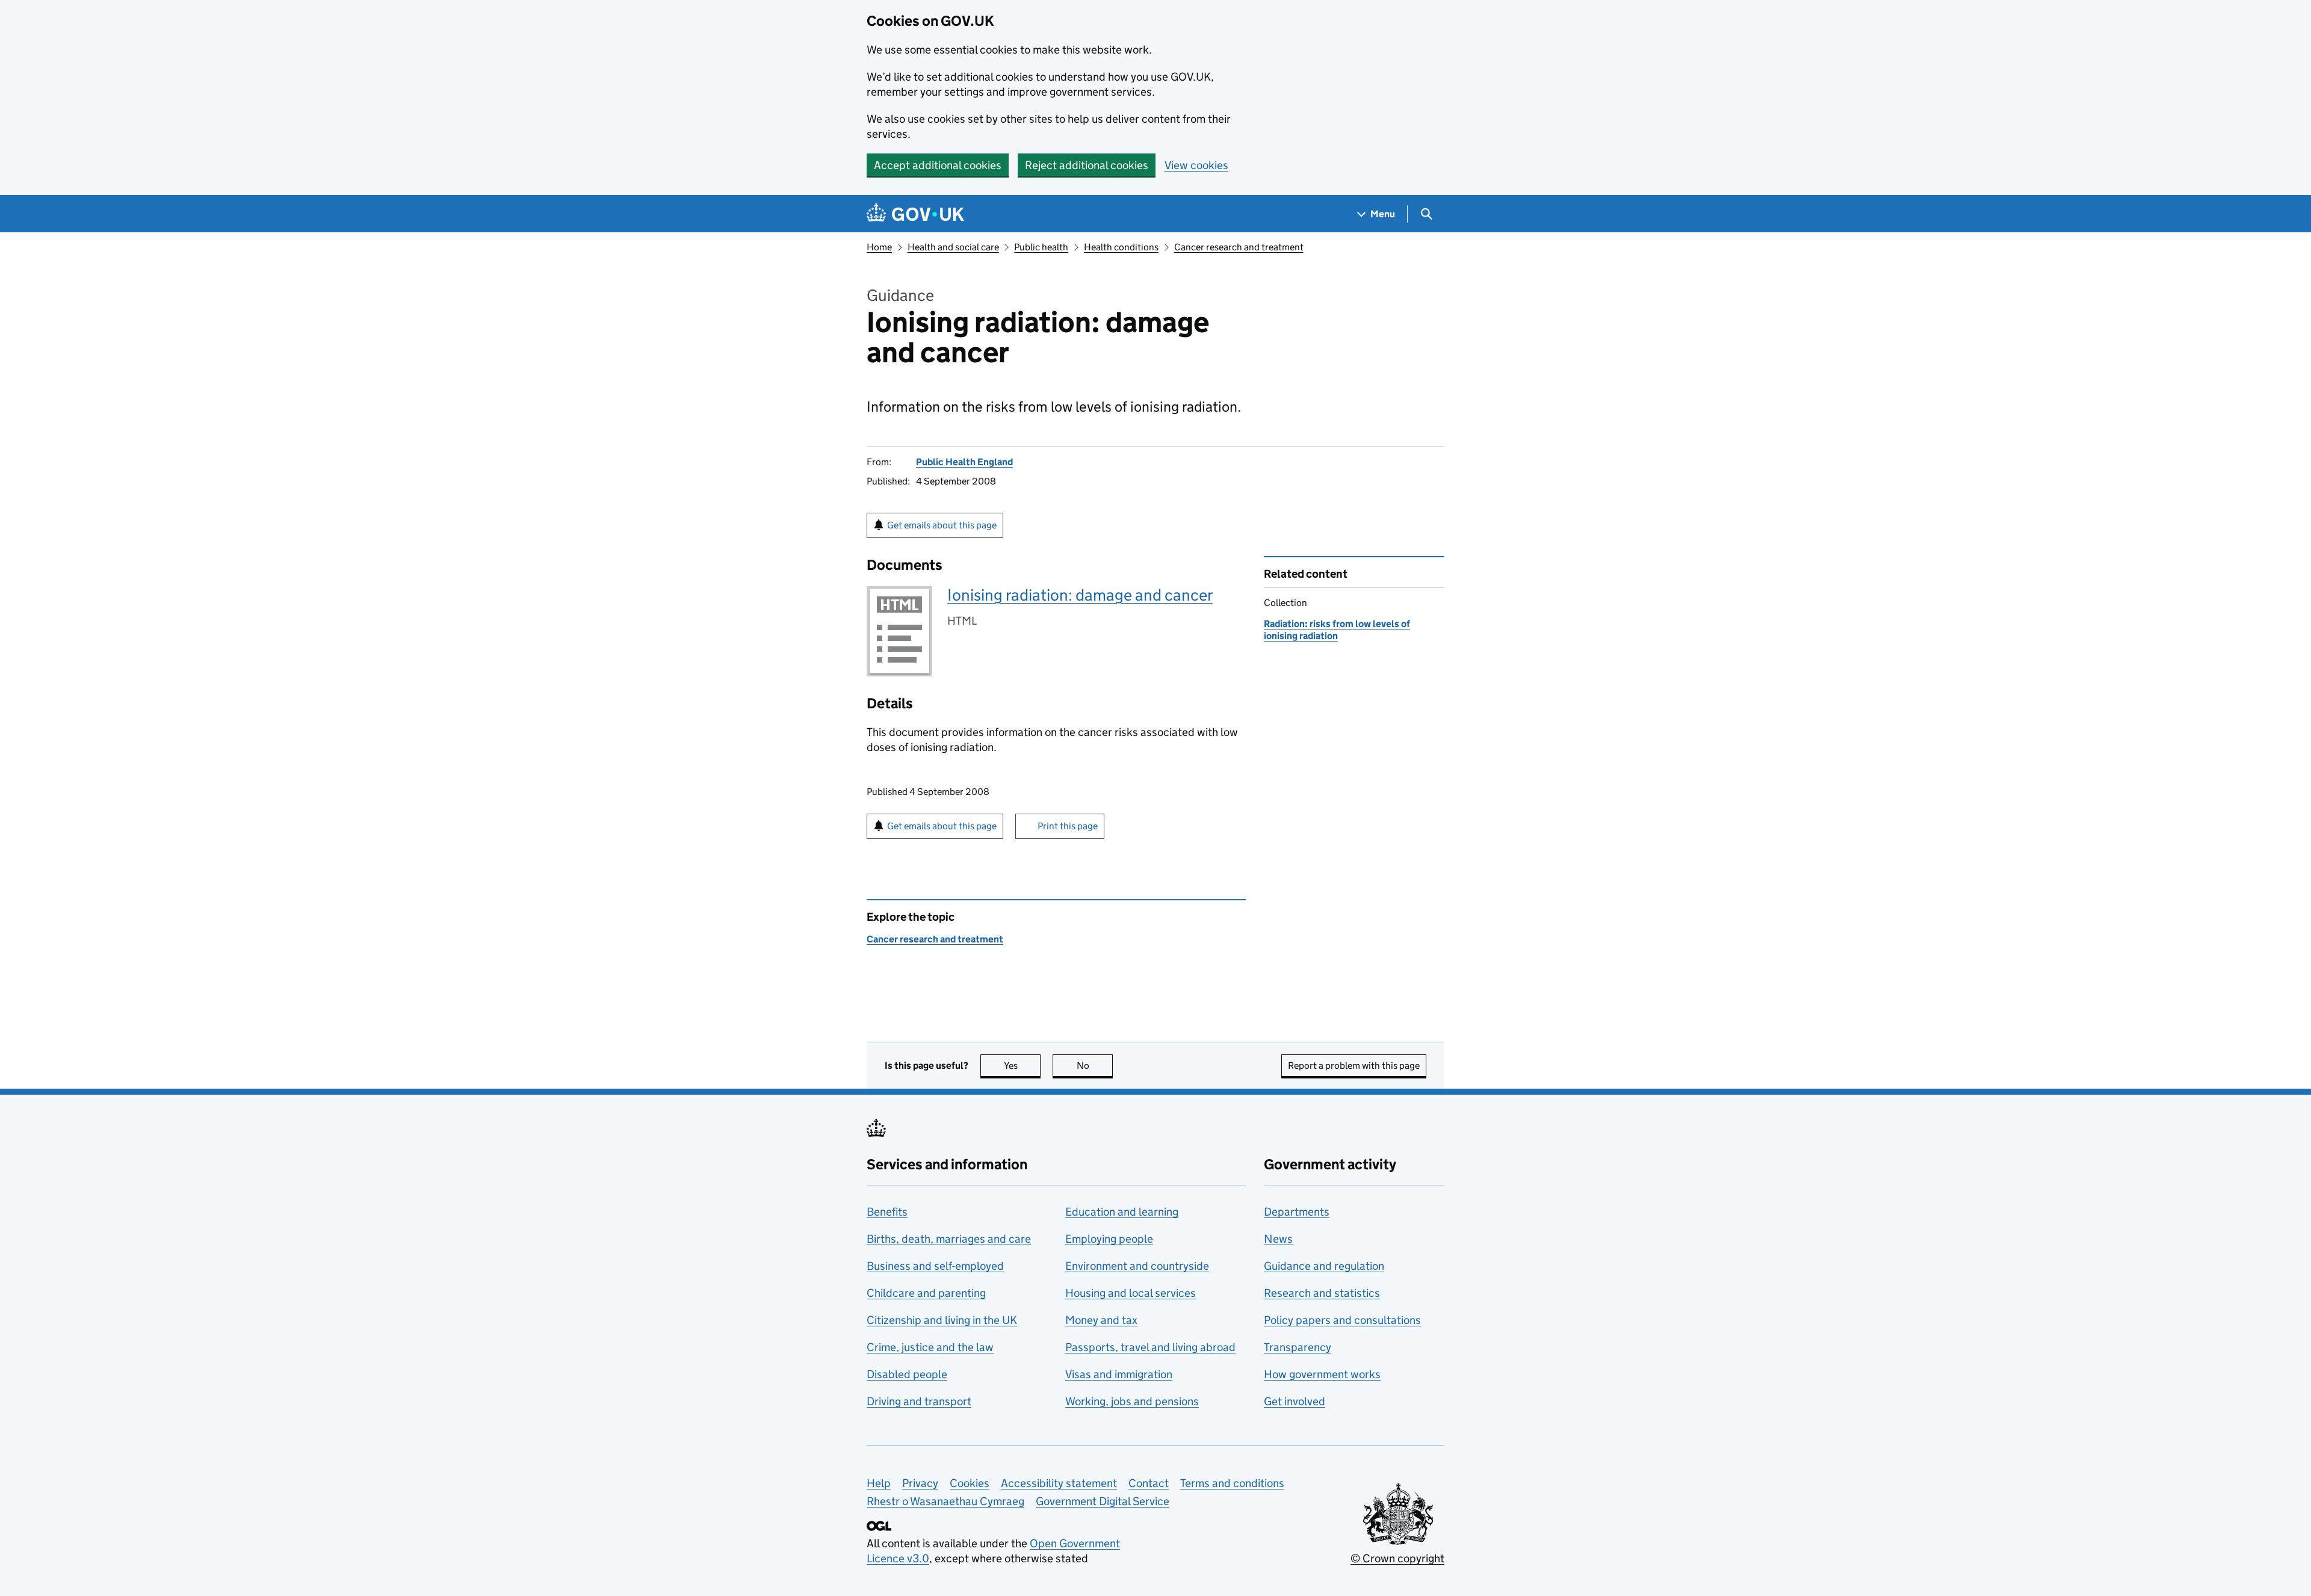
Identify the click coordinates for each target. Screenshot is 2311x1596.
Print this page (1068, 826)
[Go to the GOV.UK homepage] (915, 214)
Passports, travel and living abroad (1150, 1347)
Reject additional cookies (1087, 165)
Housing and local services (1131, 1293)
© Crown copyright (1397, 1558)
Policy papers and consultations (1342, 1320)
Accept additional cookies (938, 165)
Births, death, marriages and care (949, 1239)
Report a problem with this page (1354, 1066)
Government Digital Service (1103, 1501)
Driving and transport (919, 1401)
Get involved (1295, 1401)
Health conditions (1121, 247)
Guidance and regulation (1324, 1266)
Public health (1041, 247)
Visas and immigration (1119, 1374)
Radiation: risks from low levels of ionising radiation (1337, 630)
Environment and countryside (1137, 1266)
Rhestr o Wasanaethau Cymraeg (945, 1501)
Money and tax (1101, 1320)
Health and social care (953, 247)
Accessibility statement (1059, 1483)
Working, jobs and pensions (1132, 1401)
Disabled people (907, 1374)
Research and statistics (1322, 1293)
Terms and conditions (1232, 1483)
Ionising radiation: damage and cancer (1080, 595)
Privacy (920, 1483)
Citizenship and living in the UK (942, 1320)
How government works (1322, 1374)
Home (879, 247)
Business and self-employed (935, 1266)
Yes (1022, 1066)
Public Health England (964, 462)
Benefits (887, 1212)
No (1095, 1066)
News (1278, 1239)
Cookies (970, 1483)
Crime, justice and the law (930, 1347)
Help (879, 1483)
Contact (1149, 1483)
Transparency (1298, 1347)
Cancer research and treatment (1239, 247)
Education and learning (1122, 1212)
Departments (1297, 1212)
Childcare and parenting (926, 1293)
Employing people (1109, 1239)
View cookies (1196, 165)
